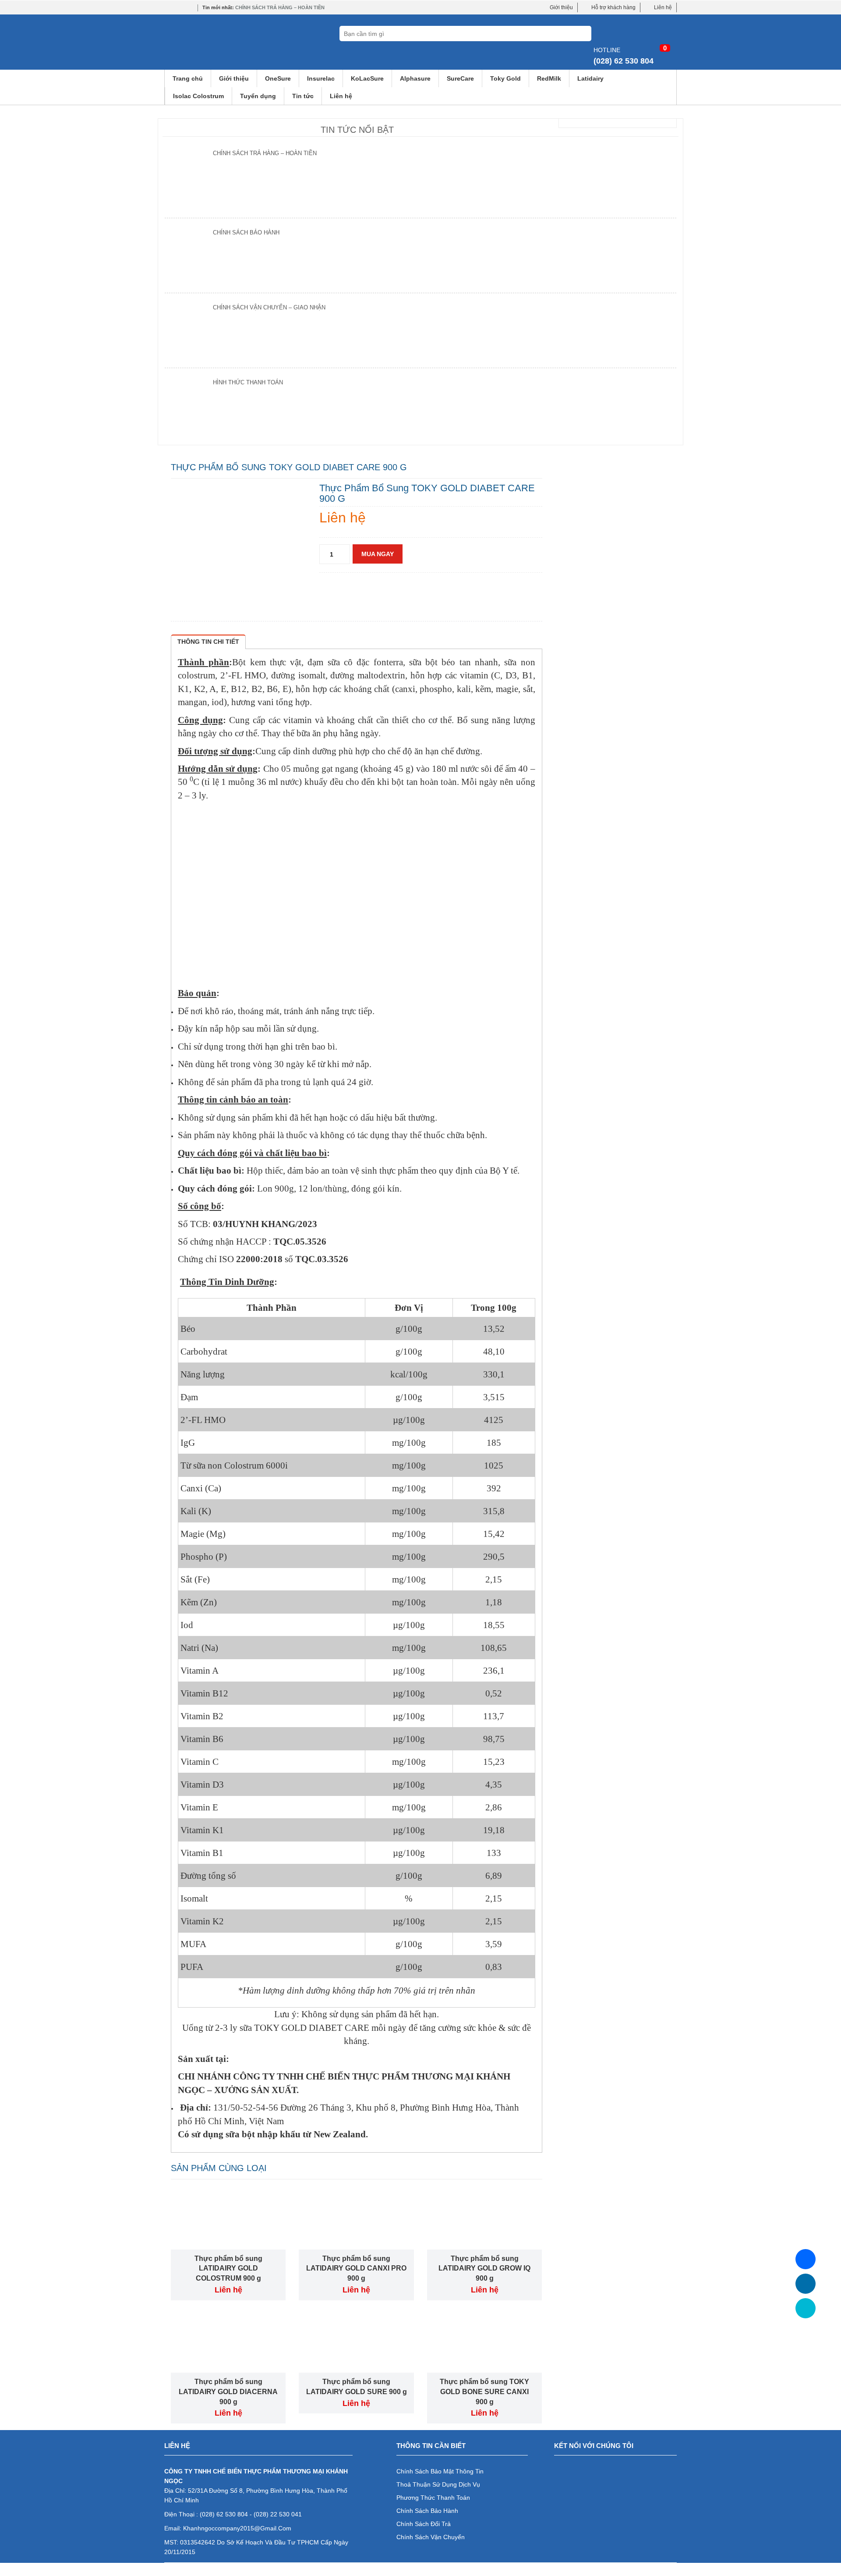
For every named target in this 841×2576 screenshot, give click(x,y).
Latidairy (590, 78)
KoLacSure (367, 78)
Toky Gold (505, 78)
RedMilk (549, 78)
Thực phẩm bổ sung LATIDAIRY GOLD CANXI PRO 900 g (356, 2269)
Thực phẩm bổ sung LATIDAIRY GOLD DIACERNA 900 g (228, 2392)
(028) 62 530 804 (624, 61)
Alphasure (415, 78)
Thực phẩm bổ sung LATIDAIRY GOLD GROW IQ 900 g (484, 2269)
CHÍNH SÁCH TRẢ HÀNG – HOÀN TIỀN (280, 7)
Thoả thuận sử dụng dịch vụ (438, 2484)
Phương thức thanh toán (433, 2498)
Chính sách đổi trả (424, 2524)
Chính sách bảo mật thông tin (440, 2471)
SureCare (460, 78)
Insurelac (321, 78)
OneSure (278, 78)
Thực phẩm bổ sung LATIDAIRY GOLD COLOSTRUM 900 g (228, 2269)
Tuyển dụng (258, 96)
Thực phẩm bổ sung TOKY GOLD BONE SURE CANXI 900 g (484, 2392)
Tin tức (303, 96)
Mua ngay (378, 554)
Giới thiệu (561, 7)
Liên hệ (663, 7)
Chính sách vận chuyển (431, 2537)
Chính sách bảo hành (427, 2511)
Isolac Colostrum (198, 96)
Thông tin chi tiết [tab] (208, 642)
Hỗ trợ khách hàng (613, 7)
